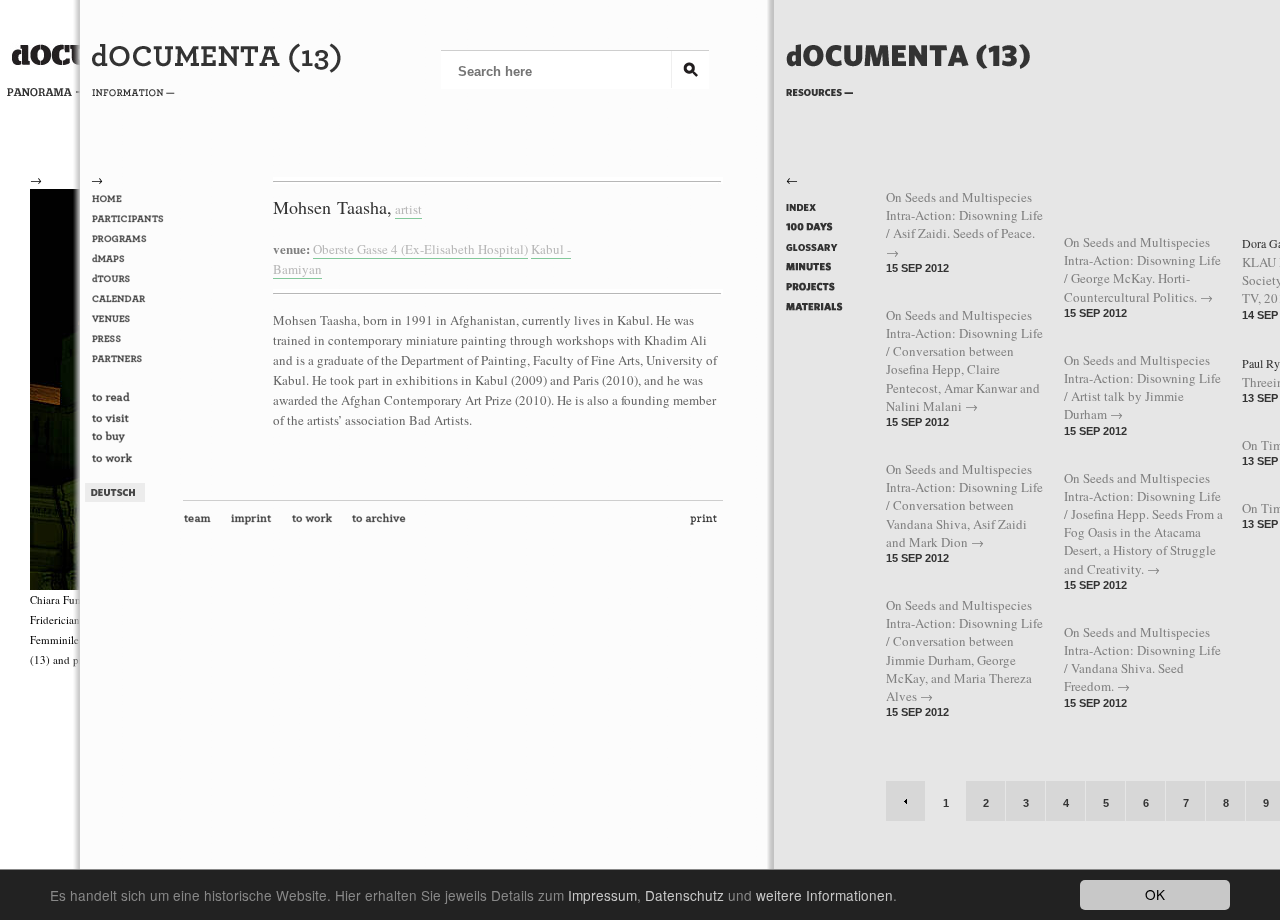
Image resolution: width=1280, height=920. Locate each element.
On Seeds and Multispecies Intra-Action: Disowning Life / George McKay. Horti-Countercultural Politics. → (1142, 269)
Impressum (602, 895)
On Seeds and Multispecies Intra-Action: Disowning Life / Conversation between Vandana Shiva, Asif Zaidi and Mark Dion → (964, 505)
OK (1155, 894)
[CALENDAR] (131, 299)
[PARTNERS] (131, 359)
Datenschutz (684, 895)
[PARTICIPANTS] (131, 219)
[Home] (908, 87)
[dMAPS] (131, 259)
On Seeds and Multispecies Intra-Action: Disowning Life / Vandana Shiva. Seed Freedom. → (1142, 659)
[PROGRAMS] (131, 239)
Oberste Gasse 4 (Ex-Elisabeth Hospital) (420, 249)
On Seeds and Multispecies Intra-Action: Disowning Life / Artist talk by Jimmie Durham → (1142, 387)
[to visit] (131, 419)
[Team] (201, 523)
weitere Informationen (824, 895)
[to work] (131, 460)
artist (408, 209)
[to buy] (131, 440)
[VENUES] (131, 319)
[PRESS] (131, 339)
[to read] (131, 399)
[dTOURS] (131, 279)
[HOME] (131, 199)
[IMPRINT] (255, 523)
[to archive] (383, 523)
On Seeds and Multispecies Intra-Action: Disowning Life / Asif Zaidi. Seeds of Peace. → (964, 224)
